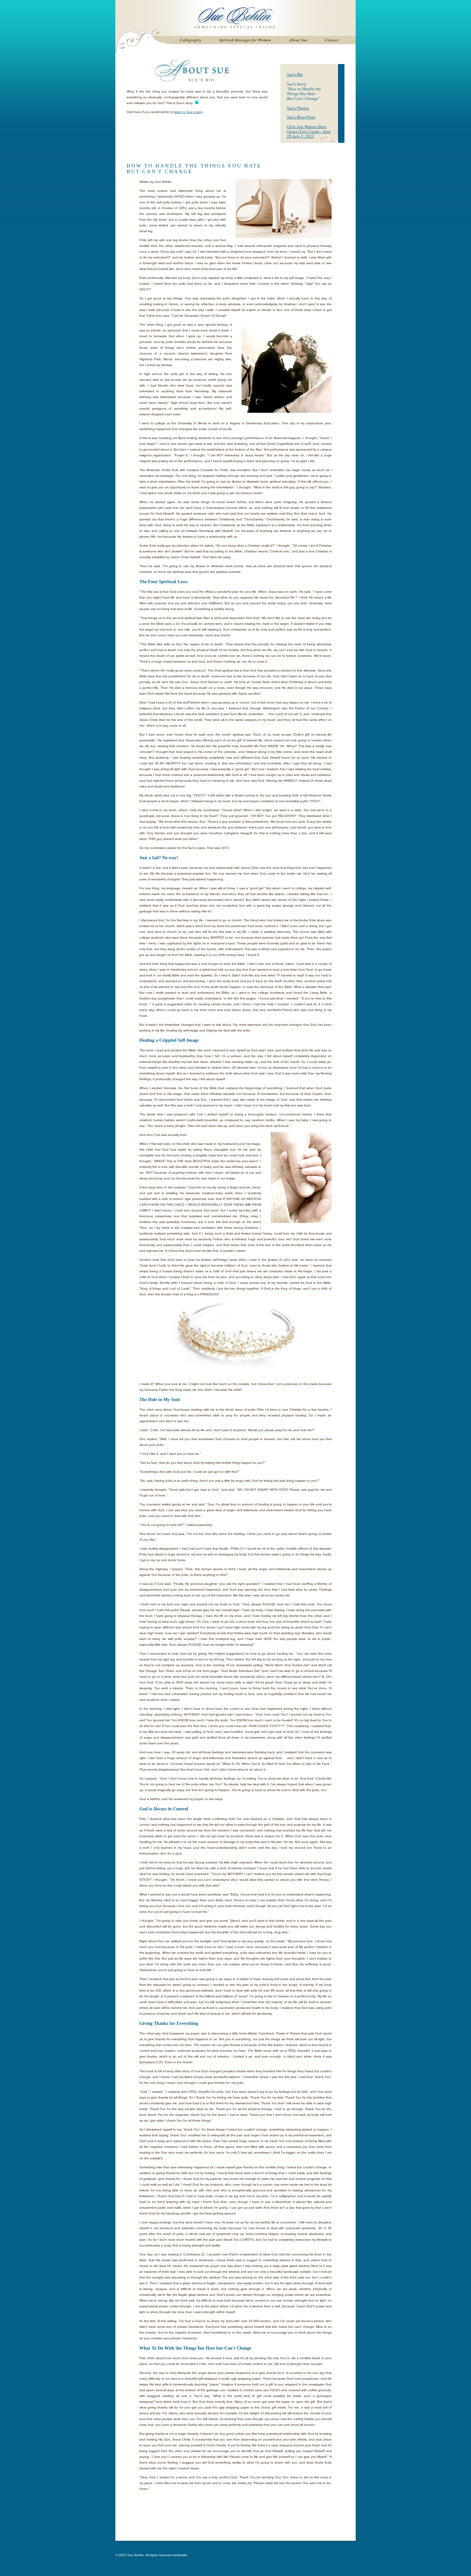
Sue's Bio (295, 74)
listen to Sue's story (188, 112)
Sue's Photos (298, 108)
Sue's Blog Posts (301, 117)
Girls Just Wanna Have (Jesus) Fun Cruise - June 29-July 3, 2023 (309, 131)
